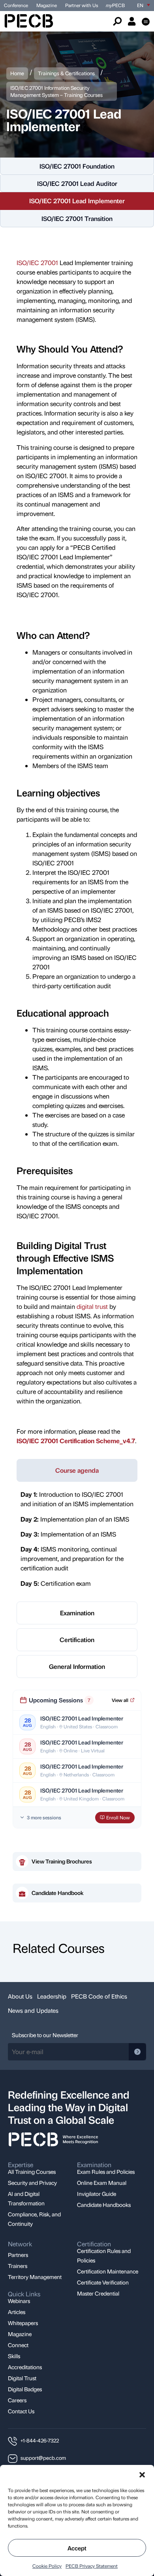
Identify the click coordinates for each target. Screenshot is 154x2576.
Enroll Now (118, 1817)
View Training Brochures (62, 1861)
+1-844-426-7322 (40, 2440)
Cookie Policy (47, 2566)
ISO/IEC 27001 (37, 263)
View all (120, 1700)
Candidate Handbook (58, 1893)
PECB (115, 5)
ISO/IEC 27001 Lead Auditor (77, 183)
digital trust (92, 1306)
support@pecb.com (43, 2458)
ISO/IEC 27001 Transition (77, 218)
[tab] (77, 1470)
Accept (77, 2548)
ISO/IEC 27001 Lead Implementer (77, 201)
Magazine (47, 5)
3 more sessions (44, 1817)
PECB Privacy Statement (92, 2566)
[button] (142, 2475)
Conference (16, 5)
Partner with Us (82, 5)
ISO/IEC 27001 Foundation (77, 166)
